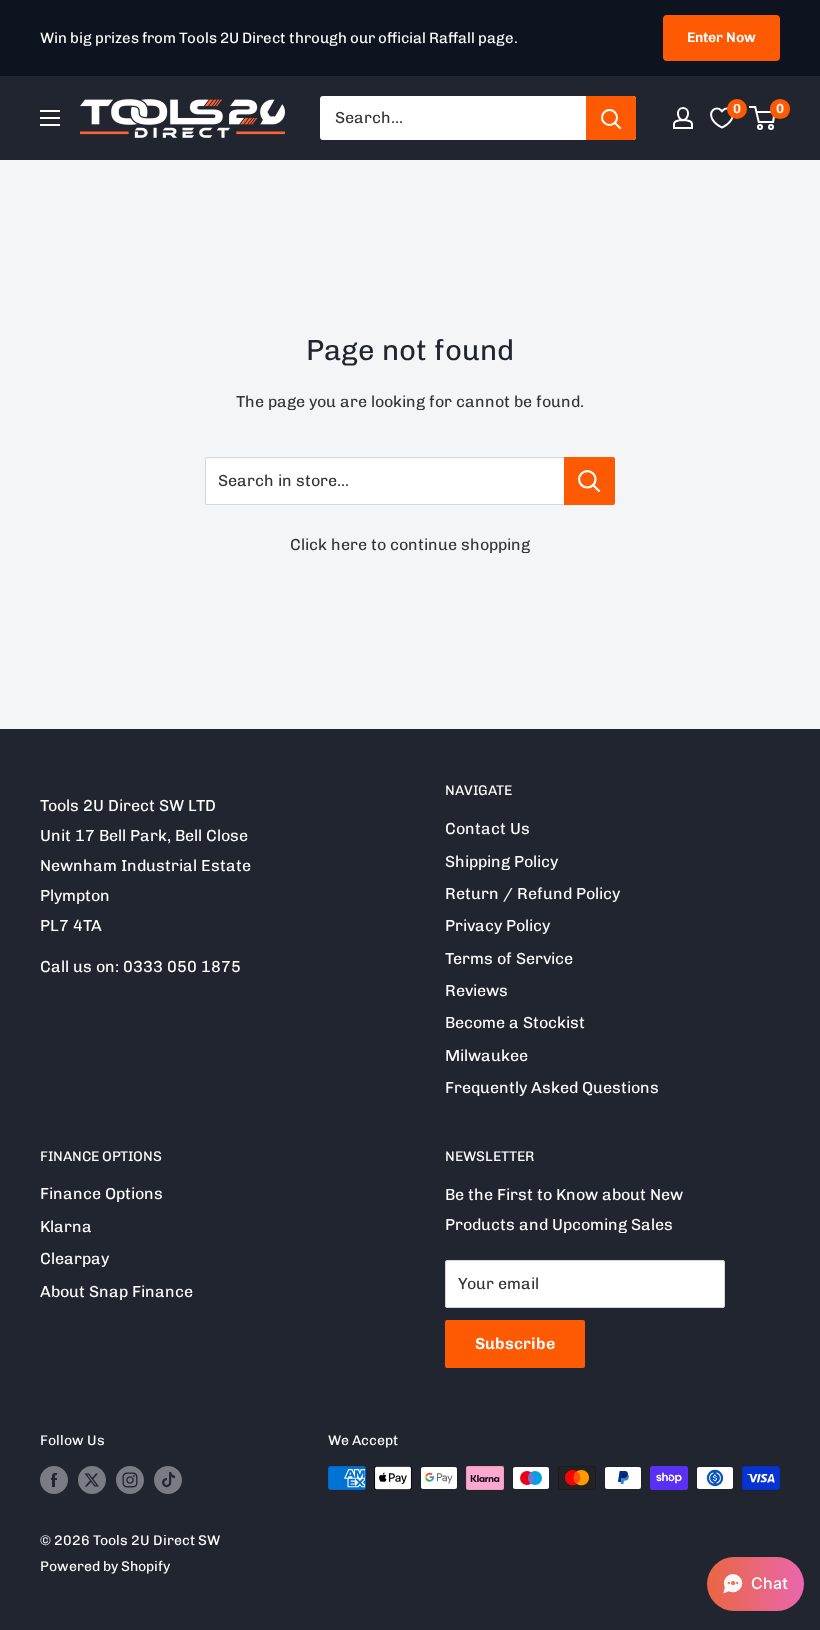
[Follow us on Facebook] (54, 1480)
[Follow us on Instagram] (130, 1480)
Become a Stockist (515, 1022)
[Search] (611, 118)
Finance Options (101, 1193)
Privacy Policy (497, 925)
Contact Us (487, 828)
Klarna (66, 1226)
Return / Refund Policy (532, 893)
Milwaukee (486, 1055)
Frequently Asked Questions (552, 1087)
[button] (755, 1584)
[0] (763, 118)
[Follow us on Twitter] (92, 1480)
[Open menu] (50, 118)
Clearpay (74, 1258)
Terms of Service (509, 958)
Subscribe (515, 1343)
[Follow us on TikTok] (168, 1480)
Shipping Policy (501, 861)
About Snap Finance (116, 1291)
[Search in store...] (589, 481)
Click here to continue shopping (410, 544)
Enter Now (721, 37)
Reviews (476, 990)
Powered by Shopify (105, 1566)
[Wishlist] (722, 118)
